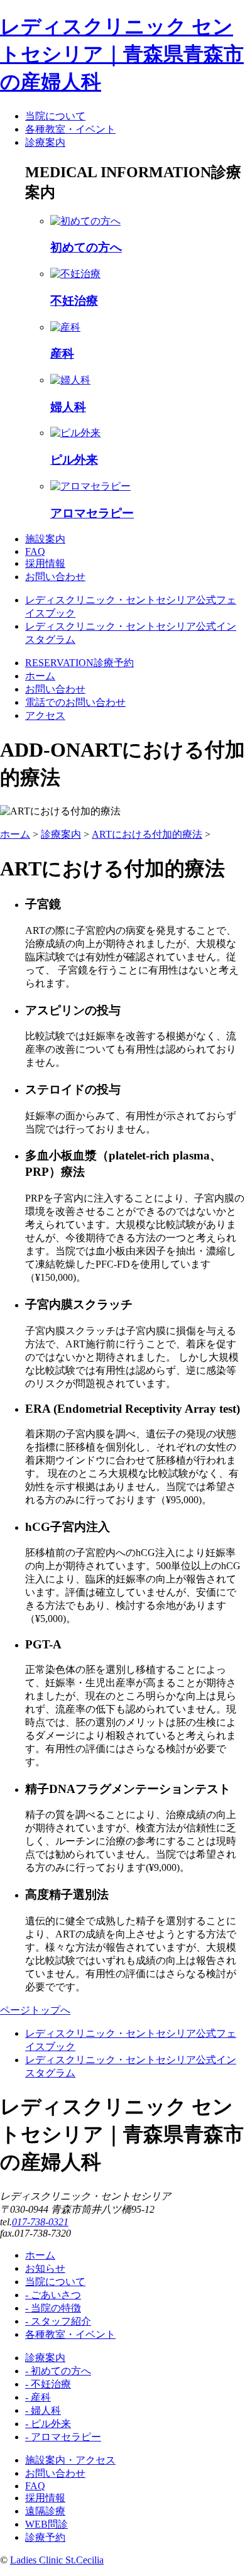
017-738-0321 (40, 2222)
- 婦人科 (43, 2410)
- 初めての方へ (58, 2371)
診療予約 (45, 2537)
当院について (55, 2282)
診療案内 (61, 834)
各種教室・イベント (70, 2334)
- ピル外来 (48, 2424)
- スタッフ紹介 (58, 2321)
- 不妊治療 (48, 2384)
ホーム (15, 834)
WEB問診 (46, 2524)
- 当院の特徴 (53, 2308)
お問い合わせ (55, 2473)
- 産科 (38, 2397)
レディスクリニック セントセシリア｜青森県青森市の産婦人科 (122, 54)
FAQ (35, 2486)
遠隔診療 (45, 2511)
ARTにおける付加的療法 (147, 834)
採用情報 (45, 2498)
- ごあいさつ (53, 2295)
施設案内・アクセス (70, 2460)
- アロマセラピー (63, 2437)
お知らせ (45, 2268)
